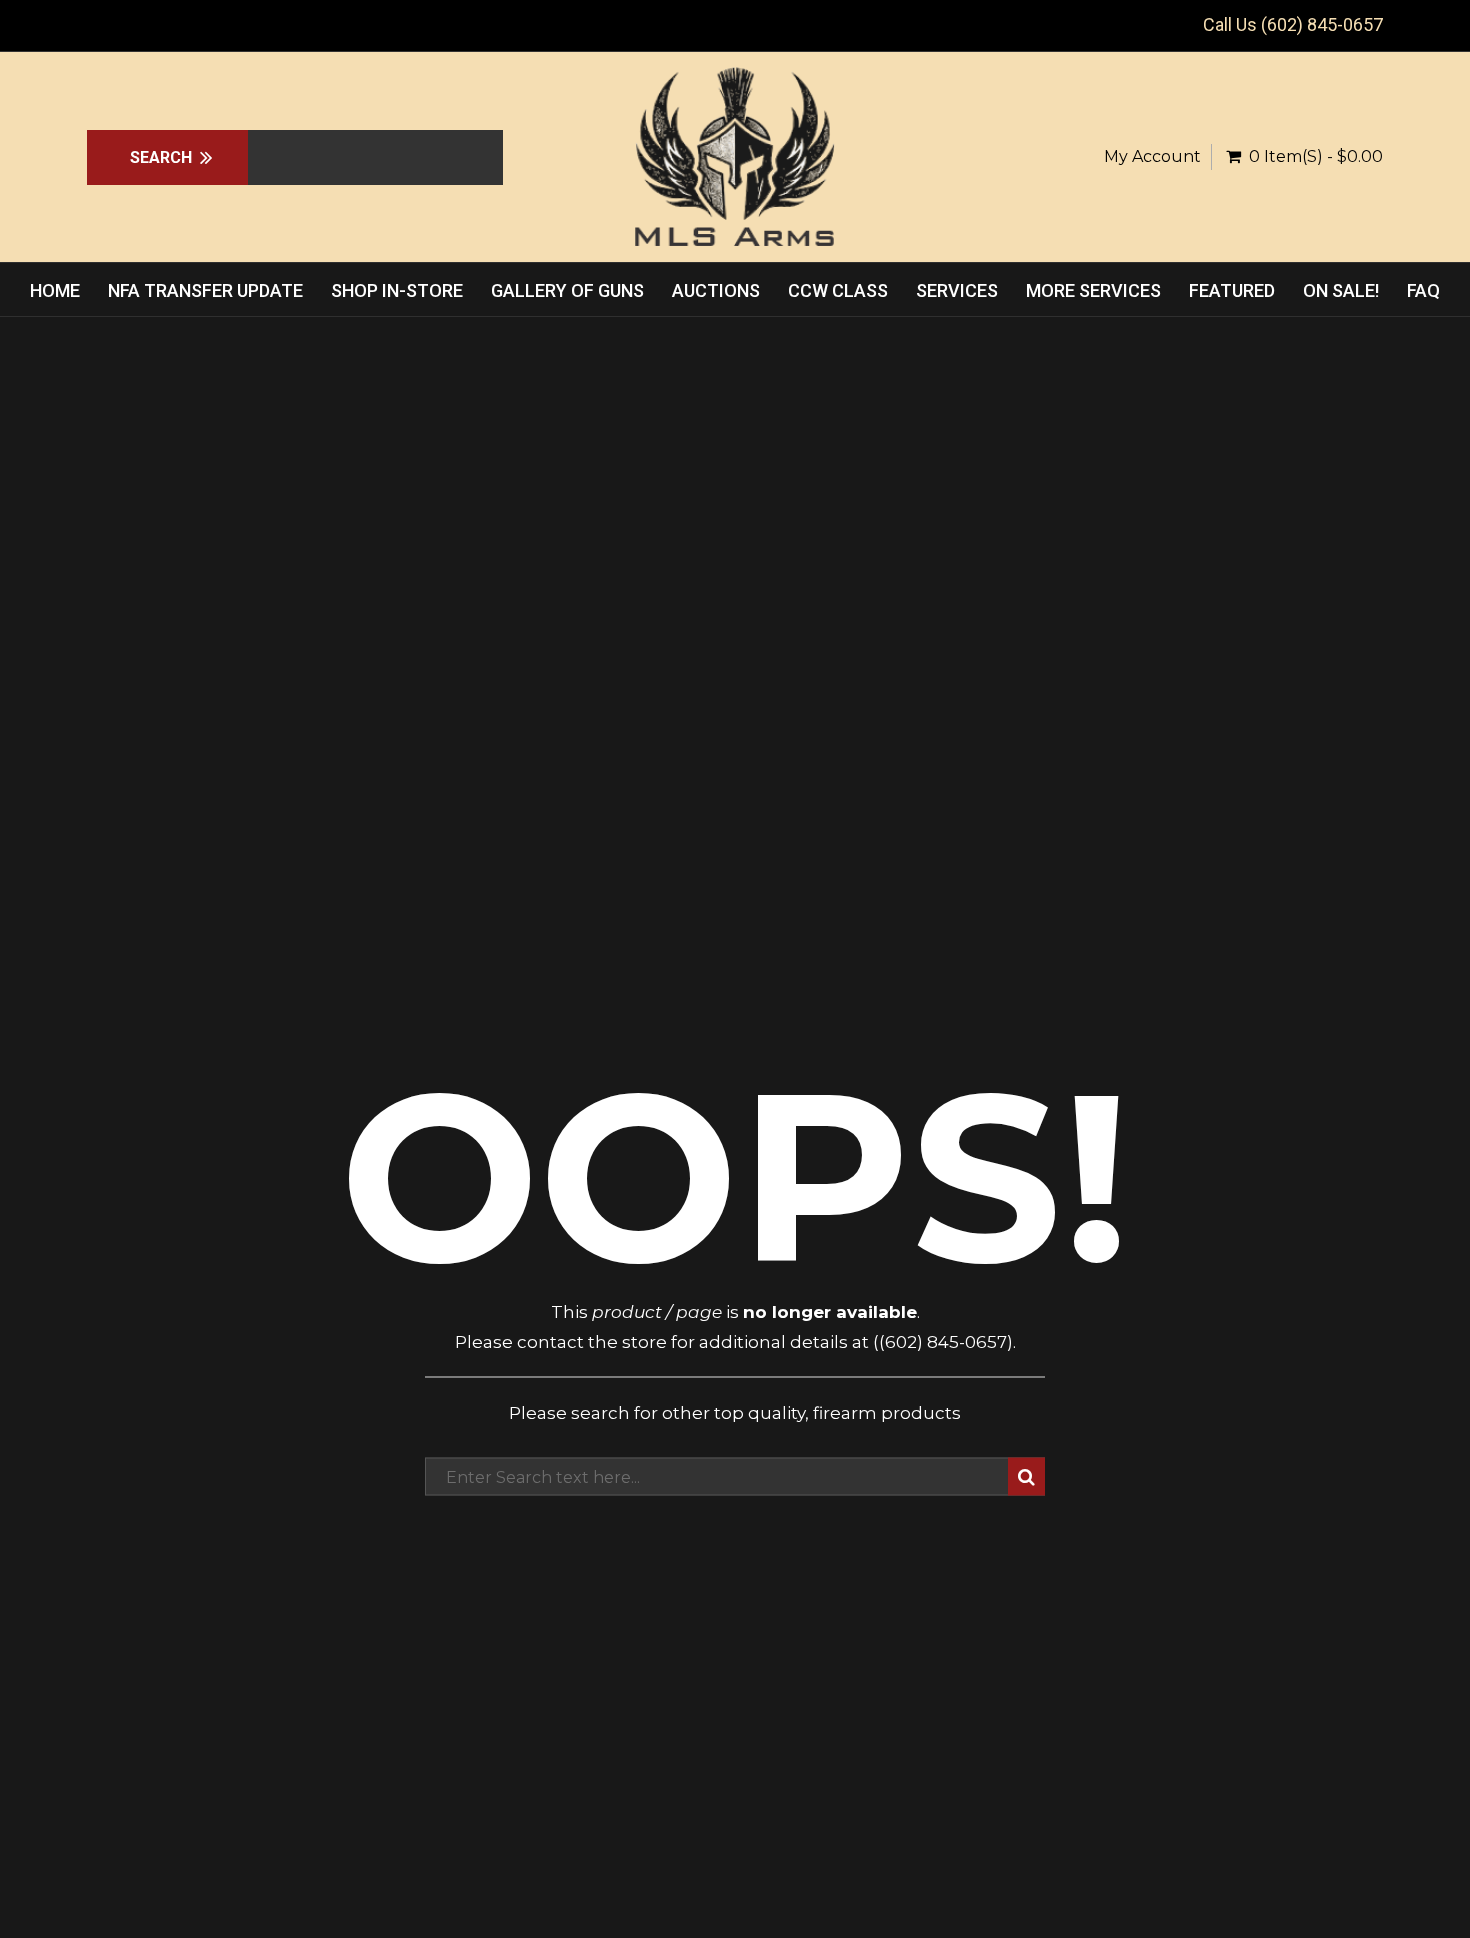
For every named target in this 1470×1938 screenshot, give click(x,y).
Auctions (716, 290)
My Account (1152, 156)
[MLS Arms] (735, 157)
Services (957, 290)
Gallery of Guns (567, 290)
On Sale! (1341, 290)
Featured (1232, 290)
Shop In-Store (397, 290)
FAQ (1423, 290)
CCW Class (838, 290)
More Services (1093, 290)
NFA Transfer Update (205, 290)
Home (55, 290)
